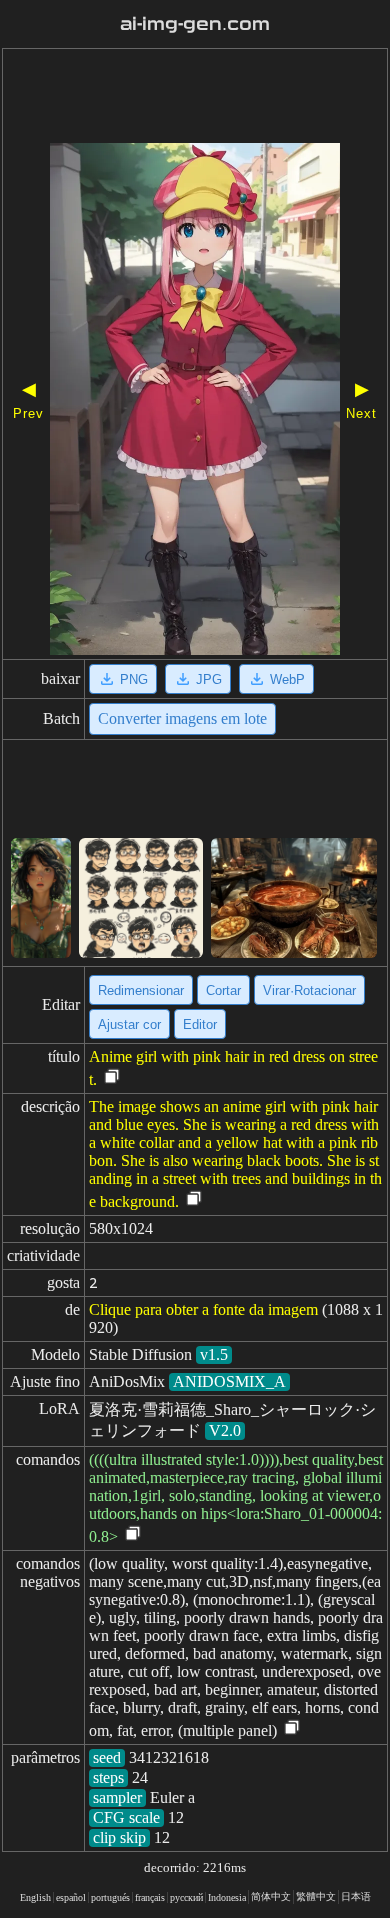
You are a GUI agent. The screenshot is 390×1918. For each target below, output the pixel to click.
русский (186, 1897)
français (150, 1897)
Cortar (223, 990)
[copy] (112, 1077)
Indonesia (227, 1897)
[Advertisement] (195, 98)
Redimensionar (141, 990)
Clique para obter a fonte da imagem (203, 1309)
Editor (200, 1024)
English (35, 1897)
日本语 (356, 1896)
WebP (287, 679)
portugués (110, 1897)
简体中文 (271, 1896)
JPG (209, 679)
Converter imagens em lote (182, 718)
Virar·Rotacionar (309, 990)
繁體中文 (316, 1896)
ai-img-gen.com (195, 24)
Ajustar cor (129, 1024)
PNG (134, 679)
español (71, 1897)
